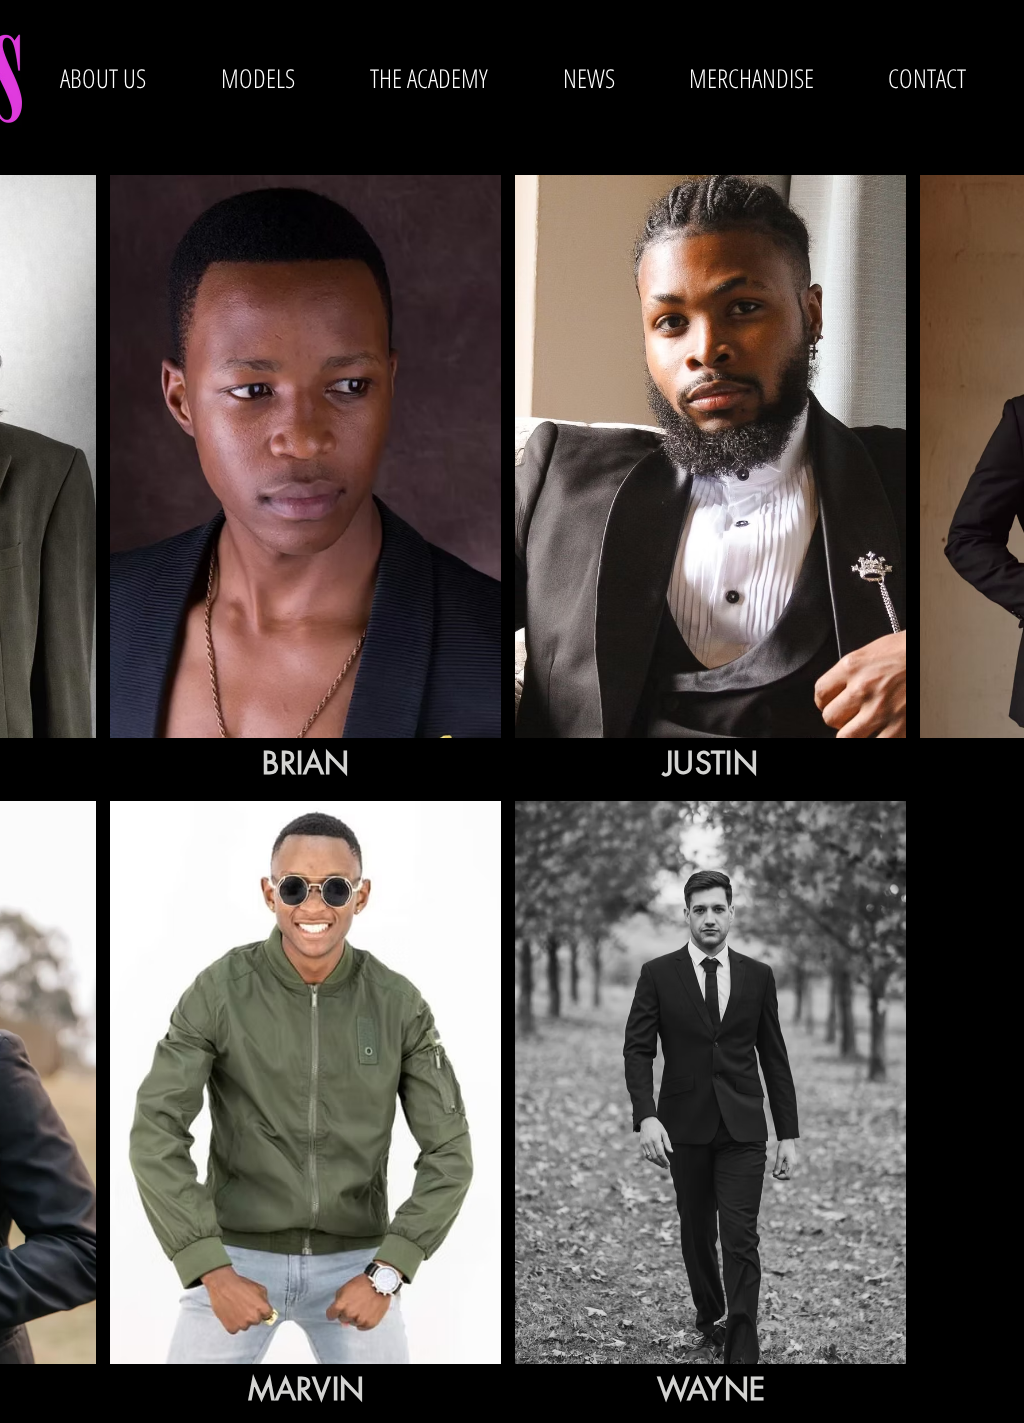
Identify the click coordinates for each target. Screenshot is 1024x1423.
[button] (257, 78)
